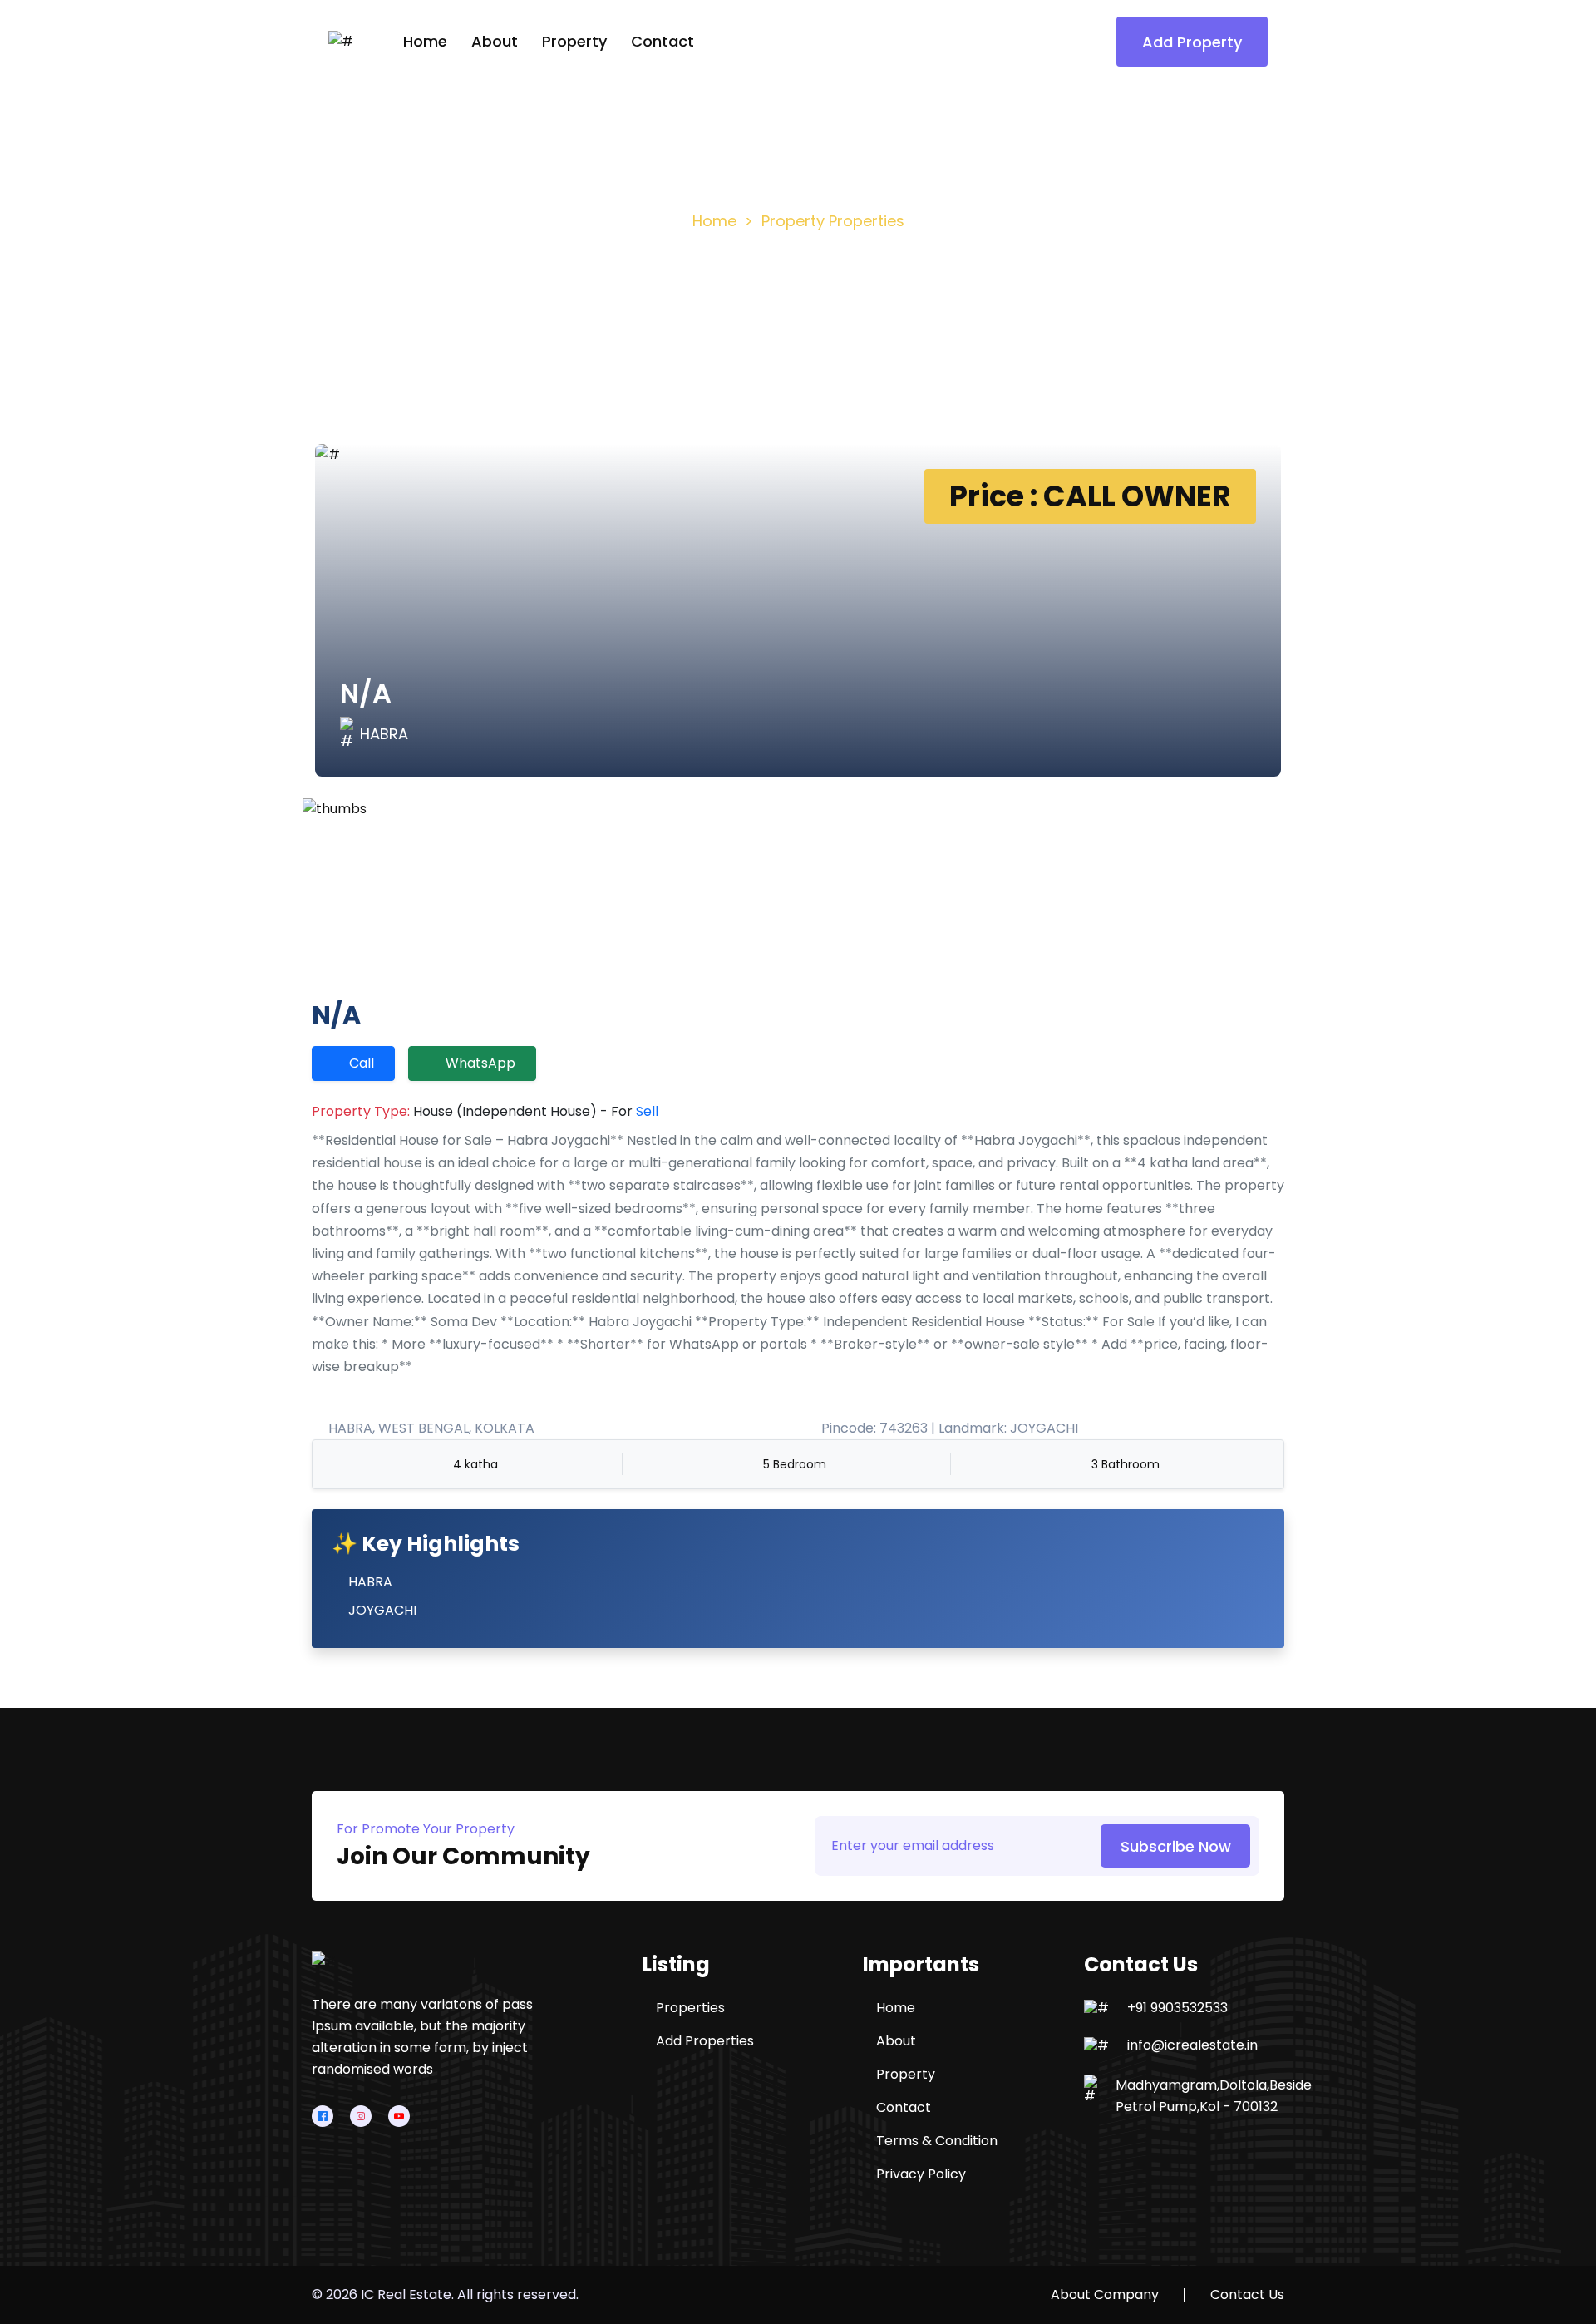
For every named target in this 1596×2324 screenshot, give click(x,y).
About (495, 41)
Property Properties (833, 221)
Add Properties (705, 2041)
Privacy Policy (921, 2174)
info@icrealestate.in (1192, 2045)
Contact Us (1247, 2295)
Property (574, 41)
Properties (690, 2008)
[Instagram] (361, 2116)
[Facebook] (323, 2116)
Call (362, 1063)
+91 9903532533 (1177, 2008)
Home (425, 41)
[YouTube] (399, 2116)
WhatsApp (480, 1063)
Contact (663, 41)
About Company (1105, 2295)
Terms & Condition (937, 2141)
